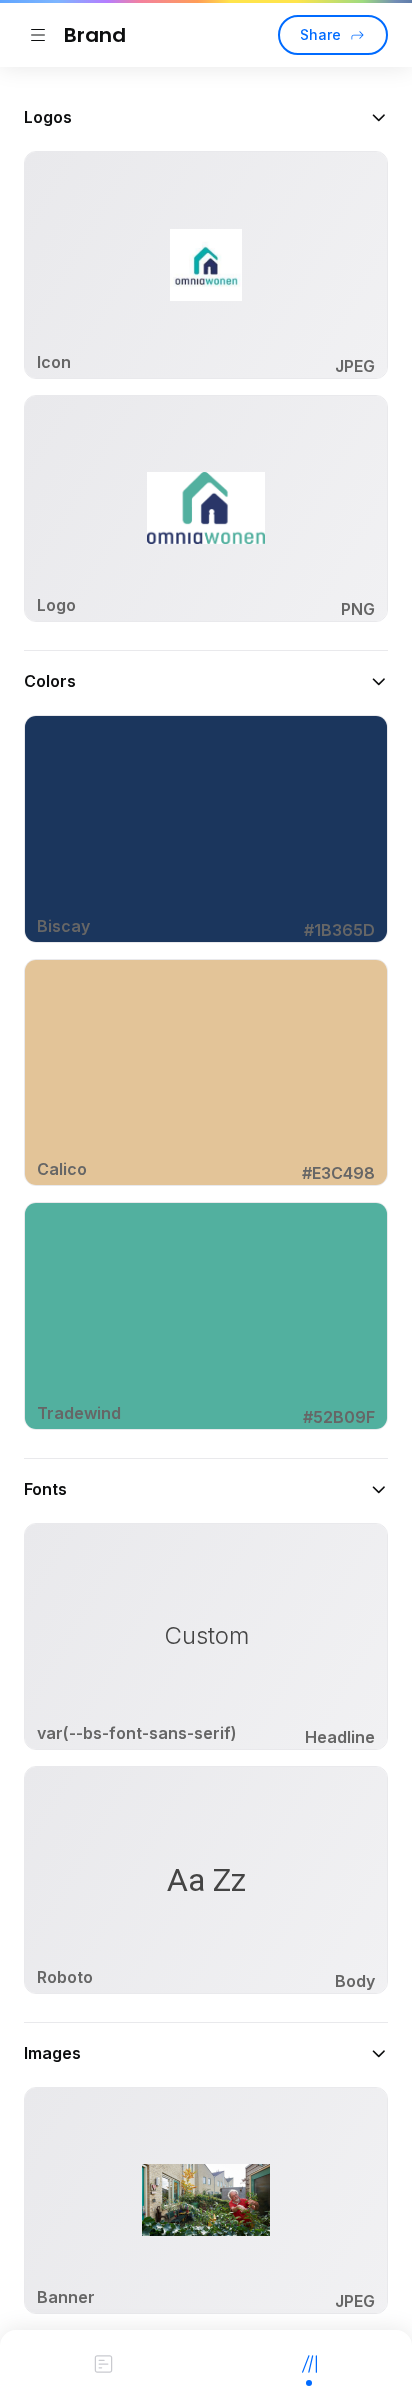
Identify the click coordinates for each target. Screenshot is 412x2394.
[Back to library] (38, 35)
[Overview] (103, 2362)
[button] (206, 117)
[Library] (309, 2362)
